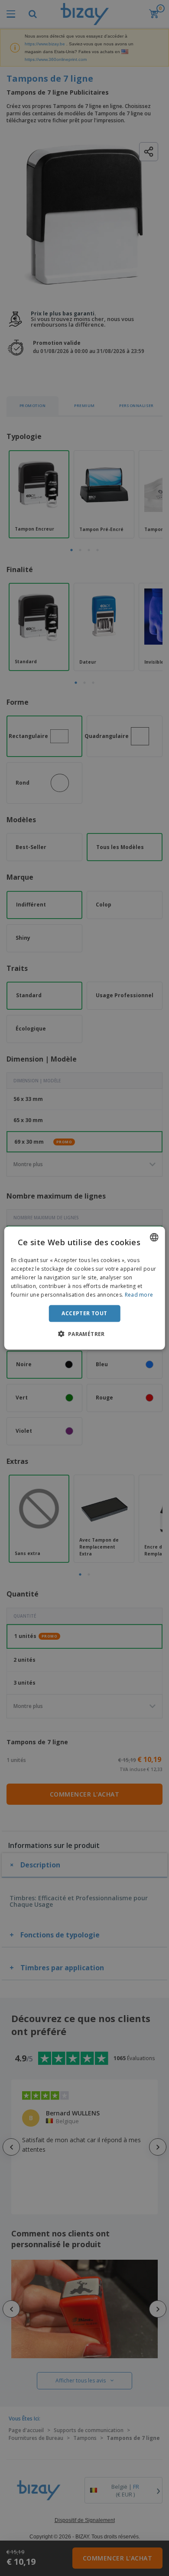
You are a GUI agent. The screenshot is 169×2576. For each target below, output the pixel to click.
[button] (84, 1333)
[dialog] (85, 1288)
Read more (139, 1294)
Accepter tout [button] (84, 1313)
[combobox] (154, 1237)
